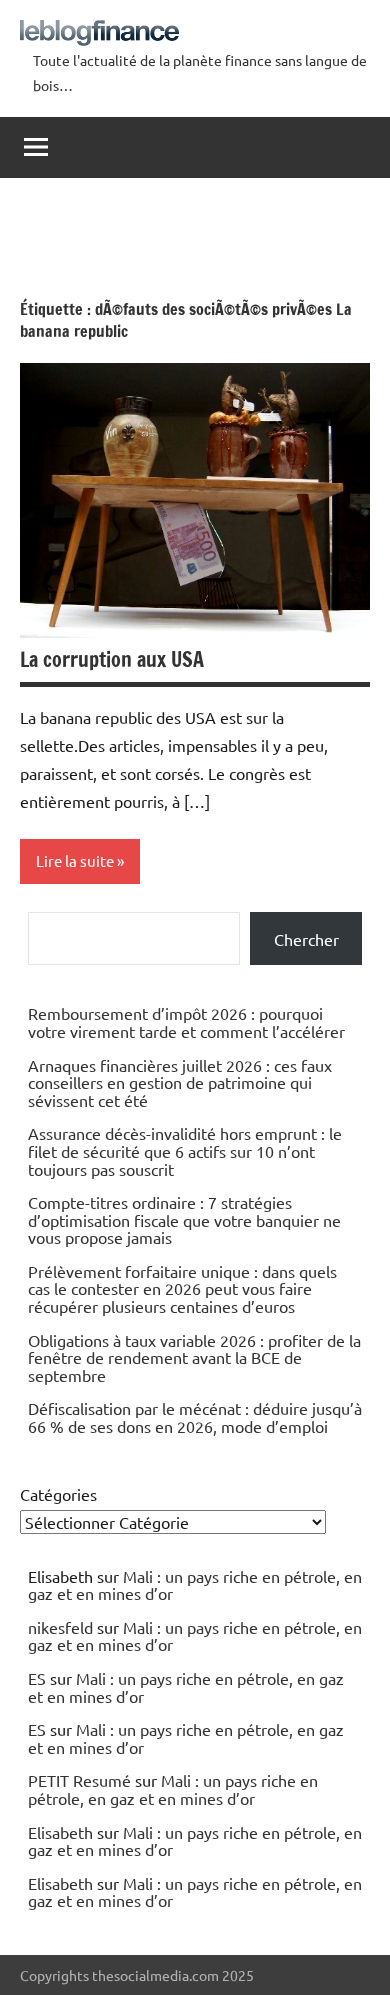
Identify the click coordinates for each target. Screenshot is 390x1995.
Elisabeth (60, 1832)
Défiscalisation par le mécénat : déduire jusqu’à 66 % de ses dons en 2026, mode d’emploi (195, 1417)
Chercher (306, 939)
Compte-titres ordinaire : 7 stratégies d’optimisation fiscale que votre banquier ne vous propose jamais (184, 1219)
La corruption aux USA (112, 659)
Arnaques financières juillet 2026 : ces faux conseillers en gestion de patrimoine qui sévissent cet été (180, 1082)
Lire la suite (75, 860)
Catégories (58, 1494)
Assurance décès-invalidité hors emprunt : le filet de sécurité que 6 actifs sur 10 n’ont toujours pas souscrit (185, 1150)
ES (37, 1678)
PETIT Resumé (79, 1780)
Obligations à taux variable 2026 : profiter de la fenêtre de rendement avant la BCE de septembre (194, 1357)
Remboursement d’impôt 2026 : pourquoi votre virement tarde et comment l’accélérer (186, 1022)
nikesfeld (60, 1627)
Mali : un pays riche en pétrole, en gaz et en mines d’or (195, 1585)
